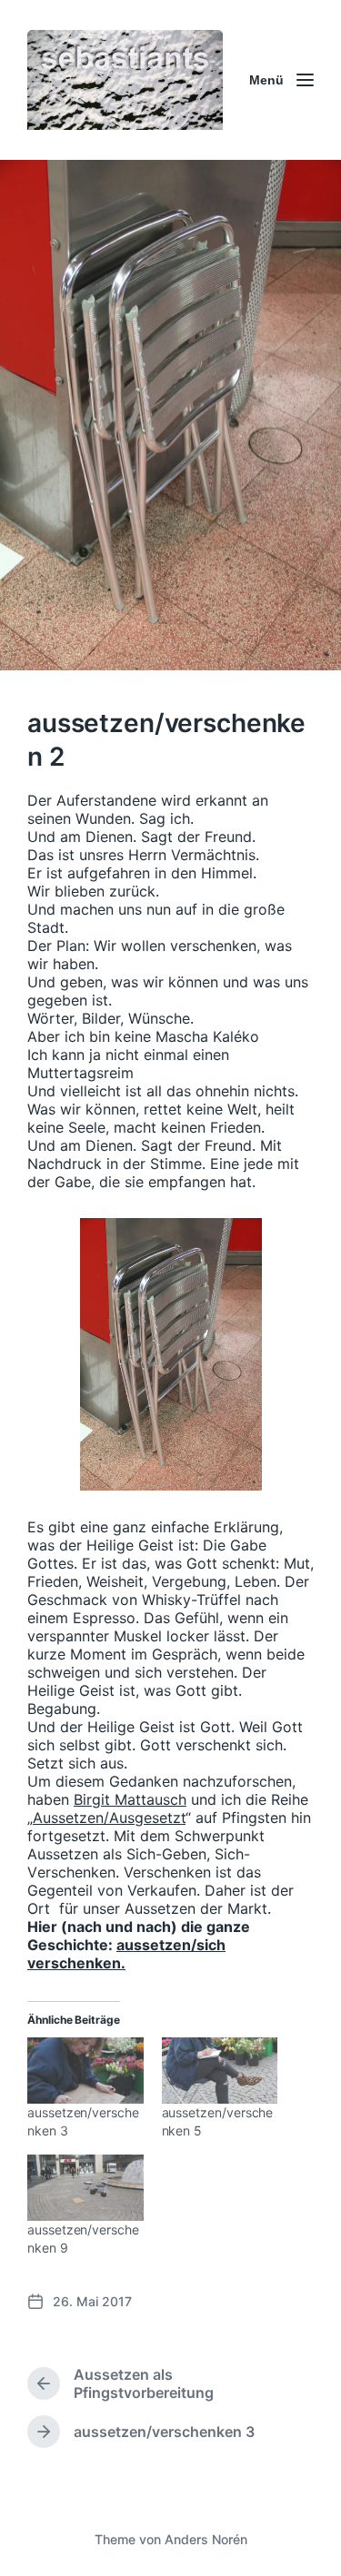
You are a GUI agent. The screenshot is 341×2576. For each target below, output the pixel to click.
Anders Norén (206, 2539)
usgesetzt (152, 1818)
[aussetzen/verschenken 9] (85, 2188)
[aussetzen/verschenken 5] (220, 2071)
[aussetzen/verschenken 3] (85, 2071)
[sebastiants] (125, 80)
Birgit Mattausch (130, 1799)
